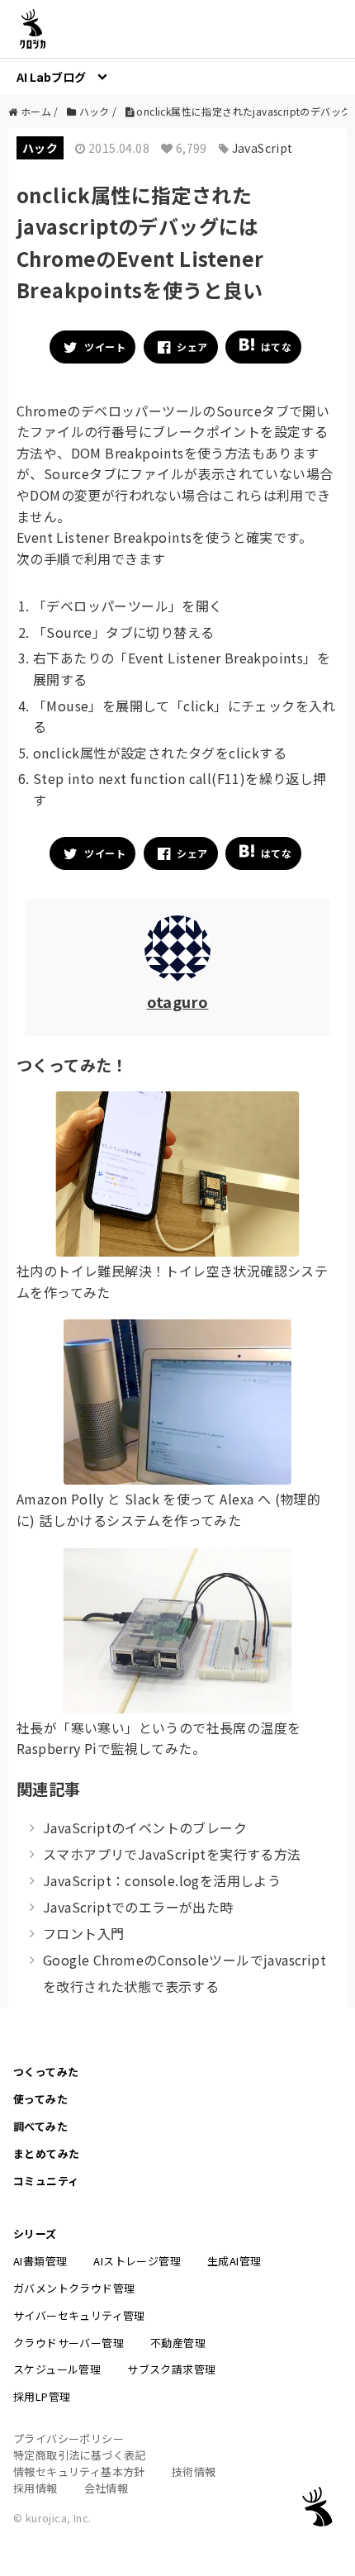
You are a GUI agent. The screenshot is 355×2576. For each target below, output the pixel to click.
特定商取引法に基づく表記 (80, 2455)
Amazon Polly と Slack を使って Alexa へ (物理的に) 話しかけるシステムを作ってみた (168, 1509)
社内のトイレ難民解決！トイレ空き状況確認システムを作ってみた (172, 1281)
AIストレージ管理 (137, 2261)
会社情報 (106, 2488)
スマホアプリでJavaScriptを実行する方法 (172, 1854)
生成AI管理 (234, 2261)
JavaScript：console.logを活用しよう (162, 1880)
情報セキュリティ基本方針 (79, 2471)
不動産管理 (178, 2343)
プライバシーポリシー (69, 2438)
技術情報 (194, 2471)
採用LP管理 (42, 2396)
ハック (40, 148)
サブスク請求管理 (171, 2369)
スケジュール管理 (57, 2369)
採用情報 (35, 2488)
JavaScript (263, 148)
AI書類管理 (40, 2261)
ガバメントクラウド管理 (74, 2288)
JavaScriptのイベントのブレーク (145, 1827)
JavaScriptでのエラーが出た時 (138, 1907)
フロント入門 (83, 1933)
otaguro (178, 1001)
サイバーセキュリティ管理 (79, 2315)
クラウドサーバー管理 (69, 2343)
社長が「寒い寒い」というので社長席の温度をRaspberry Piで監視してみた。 (159, 1738)
